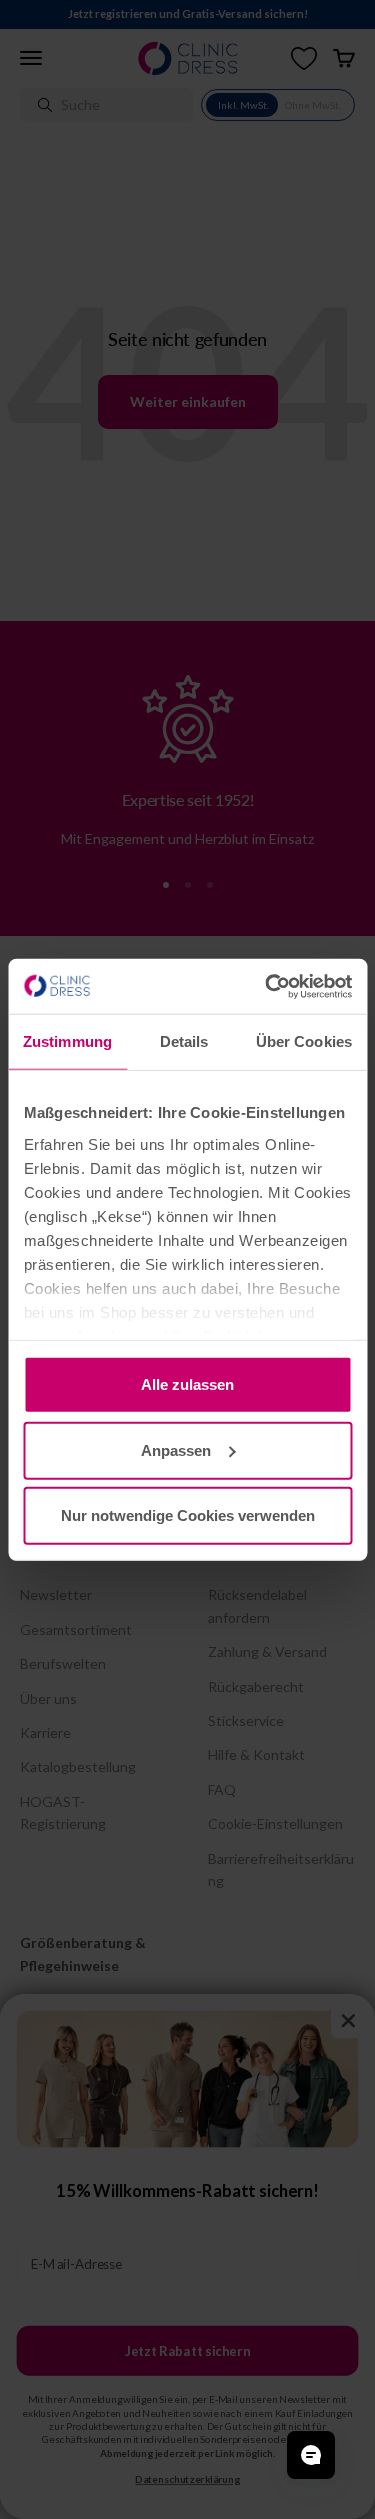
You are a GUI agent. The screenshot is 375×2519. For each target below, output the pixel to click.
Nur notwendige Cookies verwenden (188, 1515)
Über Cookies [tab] (304, 1041)
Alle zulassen (187, 1384)
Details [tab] (184, 1041)
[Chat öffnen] (311, 2455)
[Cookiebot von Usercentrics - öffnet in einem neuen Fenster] (267, 986)
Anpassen (176, 1449)
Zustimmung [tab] (67, 1041)
